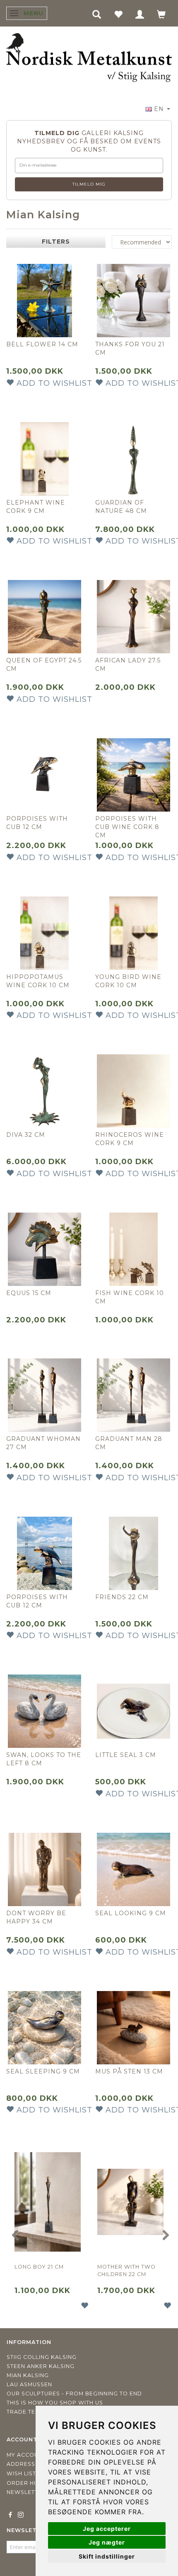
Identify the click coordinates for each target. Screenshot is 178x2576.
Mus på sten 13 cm (129, 2071)
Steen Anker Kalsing (41, 2366)
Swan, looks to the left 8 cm (44, 1759)
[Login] (140, 14)
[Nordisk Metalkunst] (89, 58)
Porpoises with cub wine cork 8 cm (127, 827)
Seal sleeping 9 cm (43, 2071)
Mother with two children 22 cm (126, 2270)
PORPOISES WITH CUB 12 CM (37, 1601)
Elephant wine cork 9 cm (36, 507)
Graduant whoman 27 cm (43, 1443)
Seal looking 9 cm (131, 1913)
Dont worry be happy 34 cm (36, 1917)
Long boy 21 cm (39, 2267)
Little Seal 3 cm (126, 1755)
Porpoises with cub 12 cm (37, 823)
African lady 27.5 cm (128, 665)
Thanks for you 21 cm (130, 348)
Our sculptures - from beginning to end (74, 2394)
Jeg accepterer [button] (107, 2529)
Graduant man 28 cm (129, 1443)
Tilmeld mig (89, 184)
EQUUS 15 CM (29, 1293)
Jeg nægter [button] (107, 2542)
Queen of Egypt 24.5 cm (44, 665)
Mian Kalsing (28, 2375)
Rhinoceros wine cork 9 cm (130, 1139)
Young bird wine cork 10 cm (128, 981)
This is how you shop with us (55, 2403)
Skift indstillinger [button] (107, 2556)
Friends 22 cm (122, 1597)
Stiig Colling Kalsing (42, 2357)
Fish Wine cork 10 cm (130, 1297)
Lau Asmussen (29, 2384)
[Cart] (161, 14)
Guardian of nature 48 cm (121, 507)
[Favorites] (118, 14)
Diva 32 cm (26, 1135)
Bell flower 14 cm (42, 344)
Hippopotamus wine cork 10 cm (38, 981)
